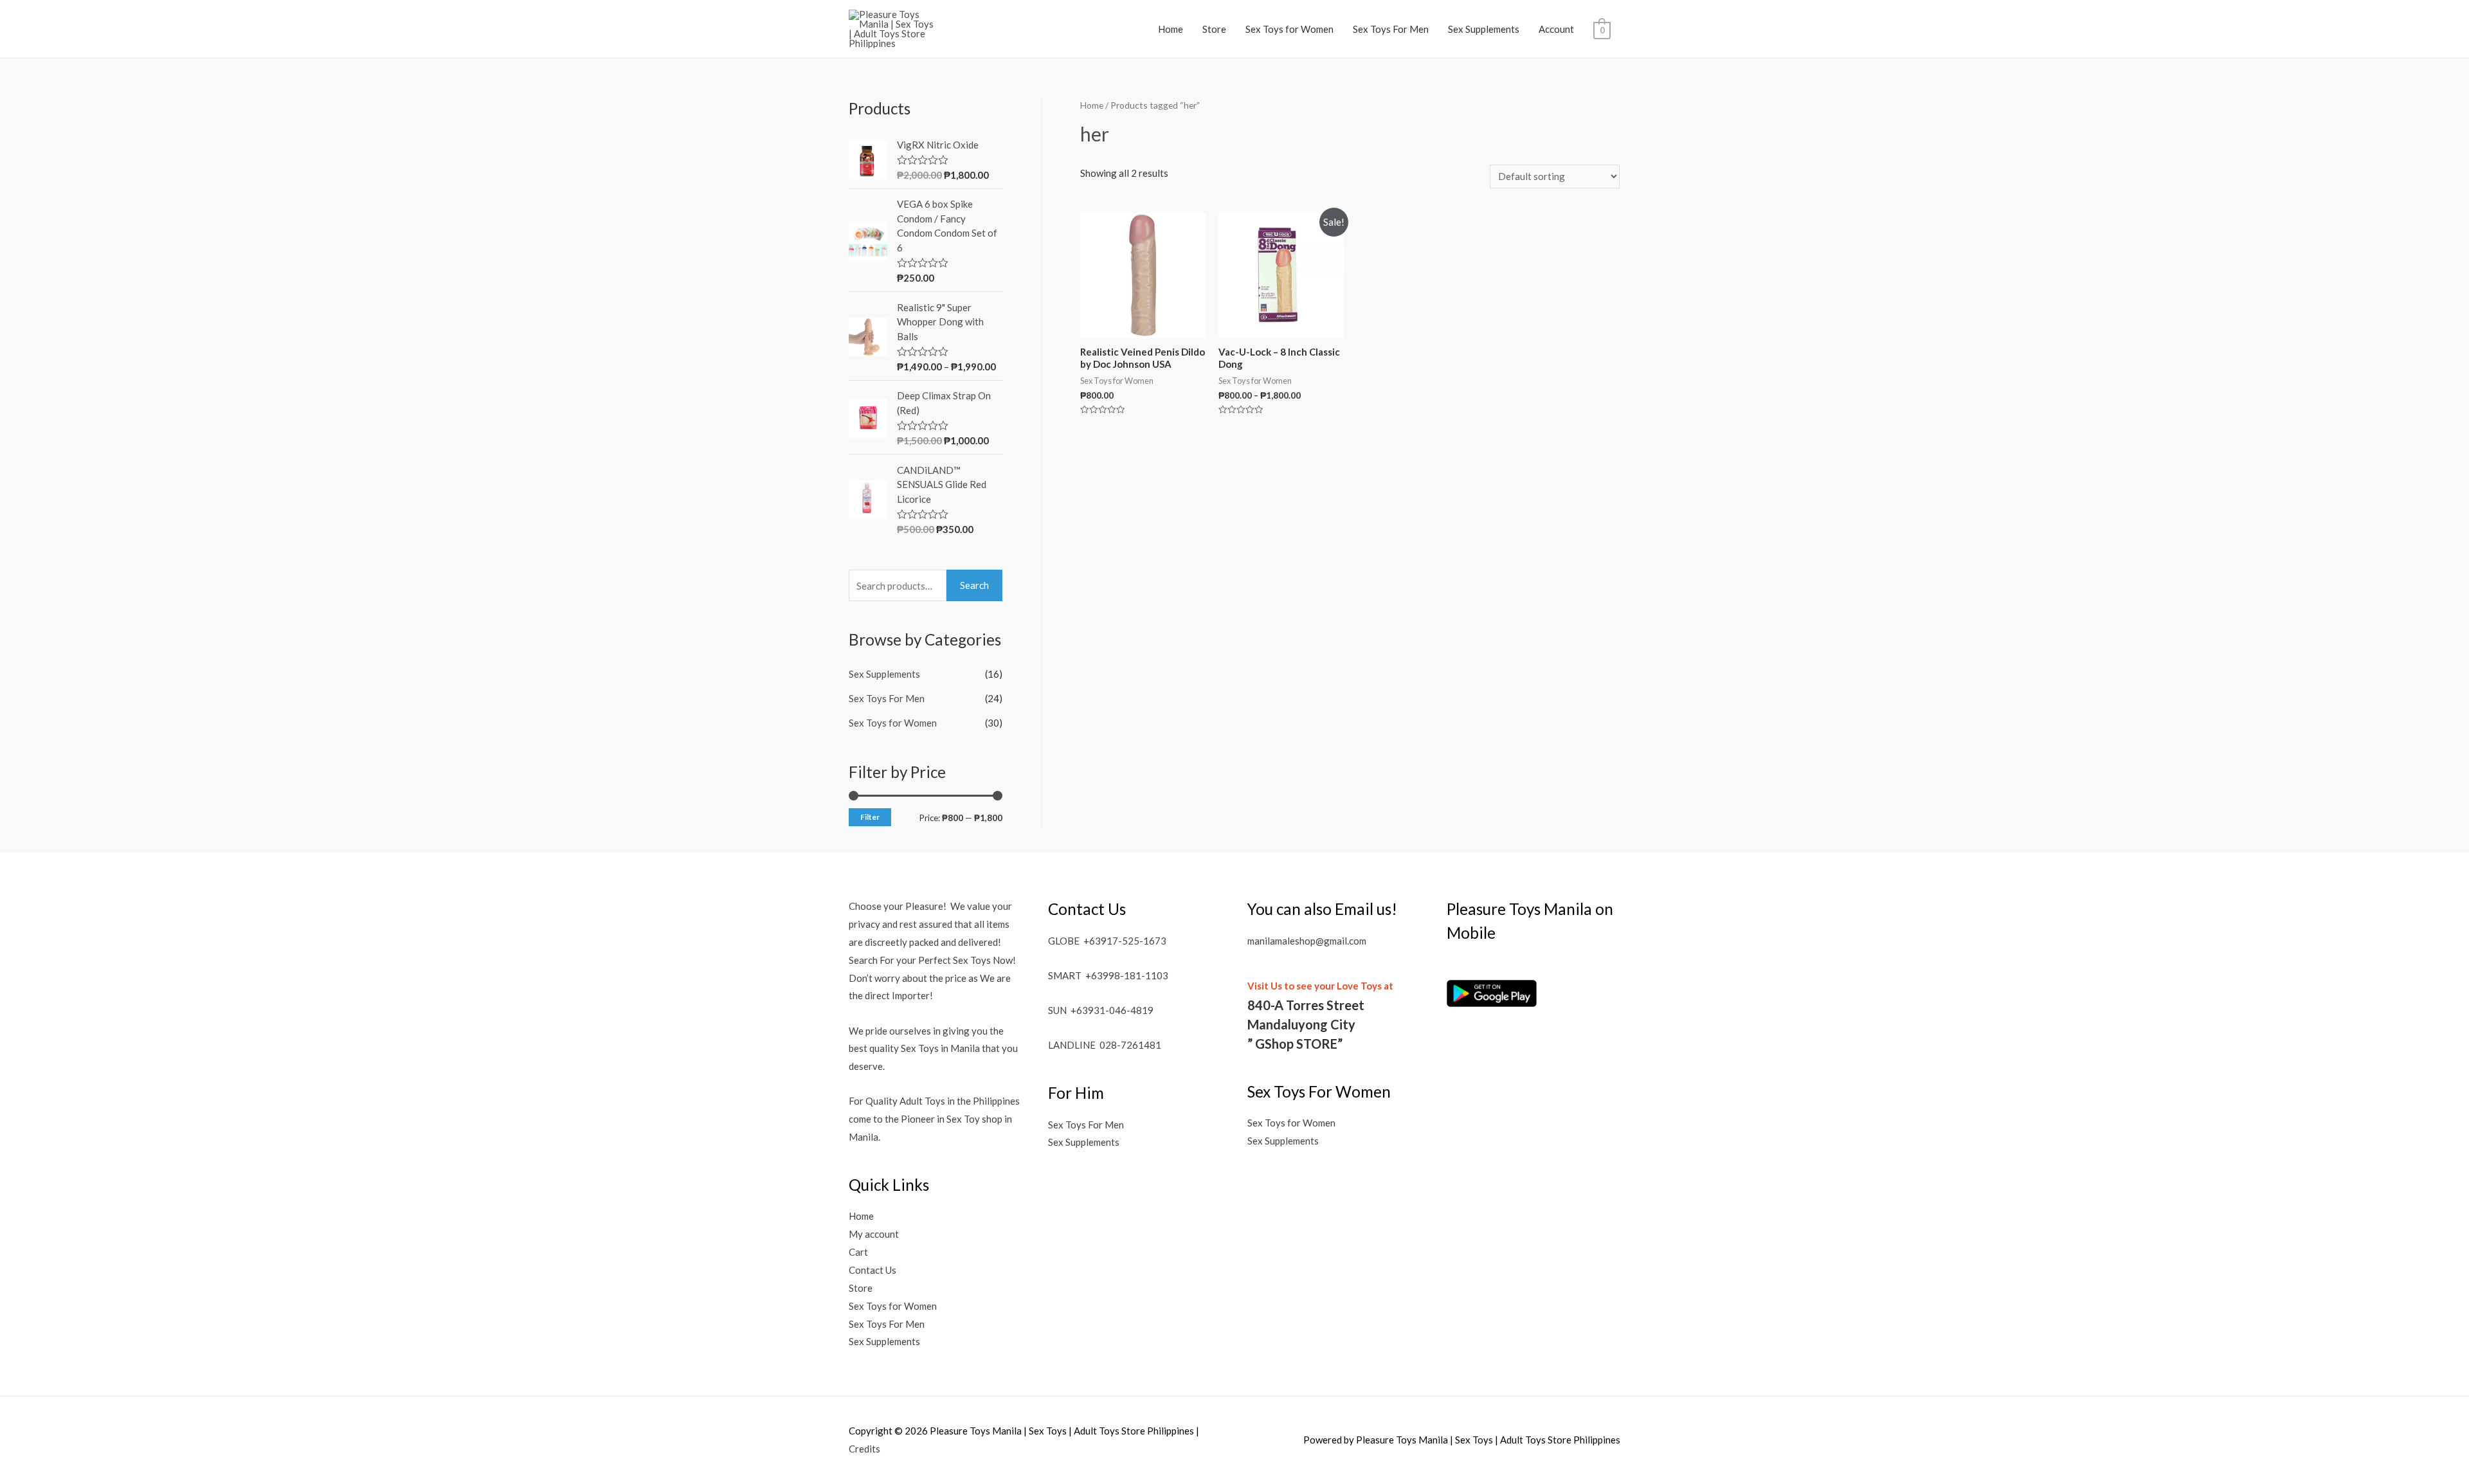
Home (1171, 29)
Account (1556, 29)
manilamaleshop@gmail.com (1307, 941)
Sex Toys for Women (1289, 29)
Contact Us (873, 1270)
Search (974, 585)
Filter (870, 817)
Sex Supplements (1484, 29)
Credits (864, 1449)
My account (874, 1234)
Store (1214, 29)
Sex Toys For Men (1391, 29)
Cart (858, 1252)
